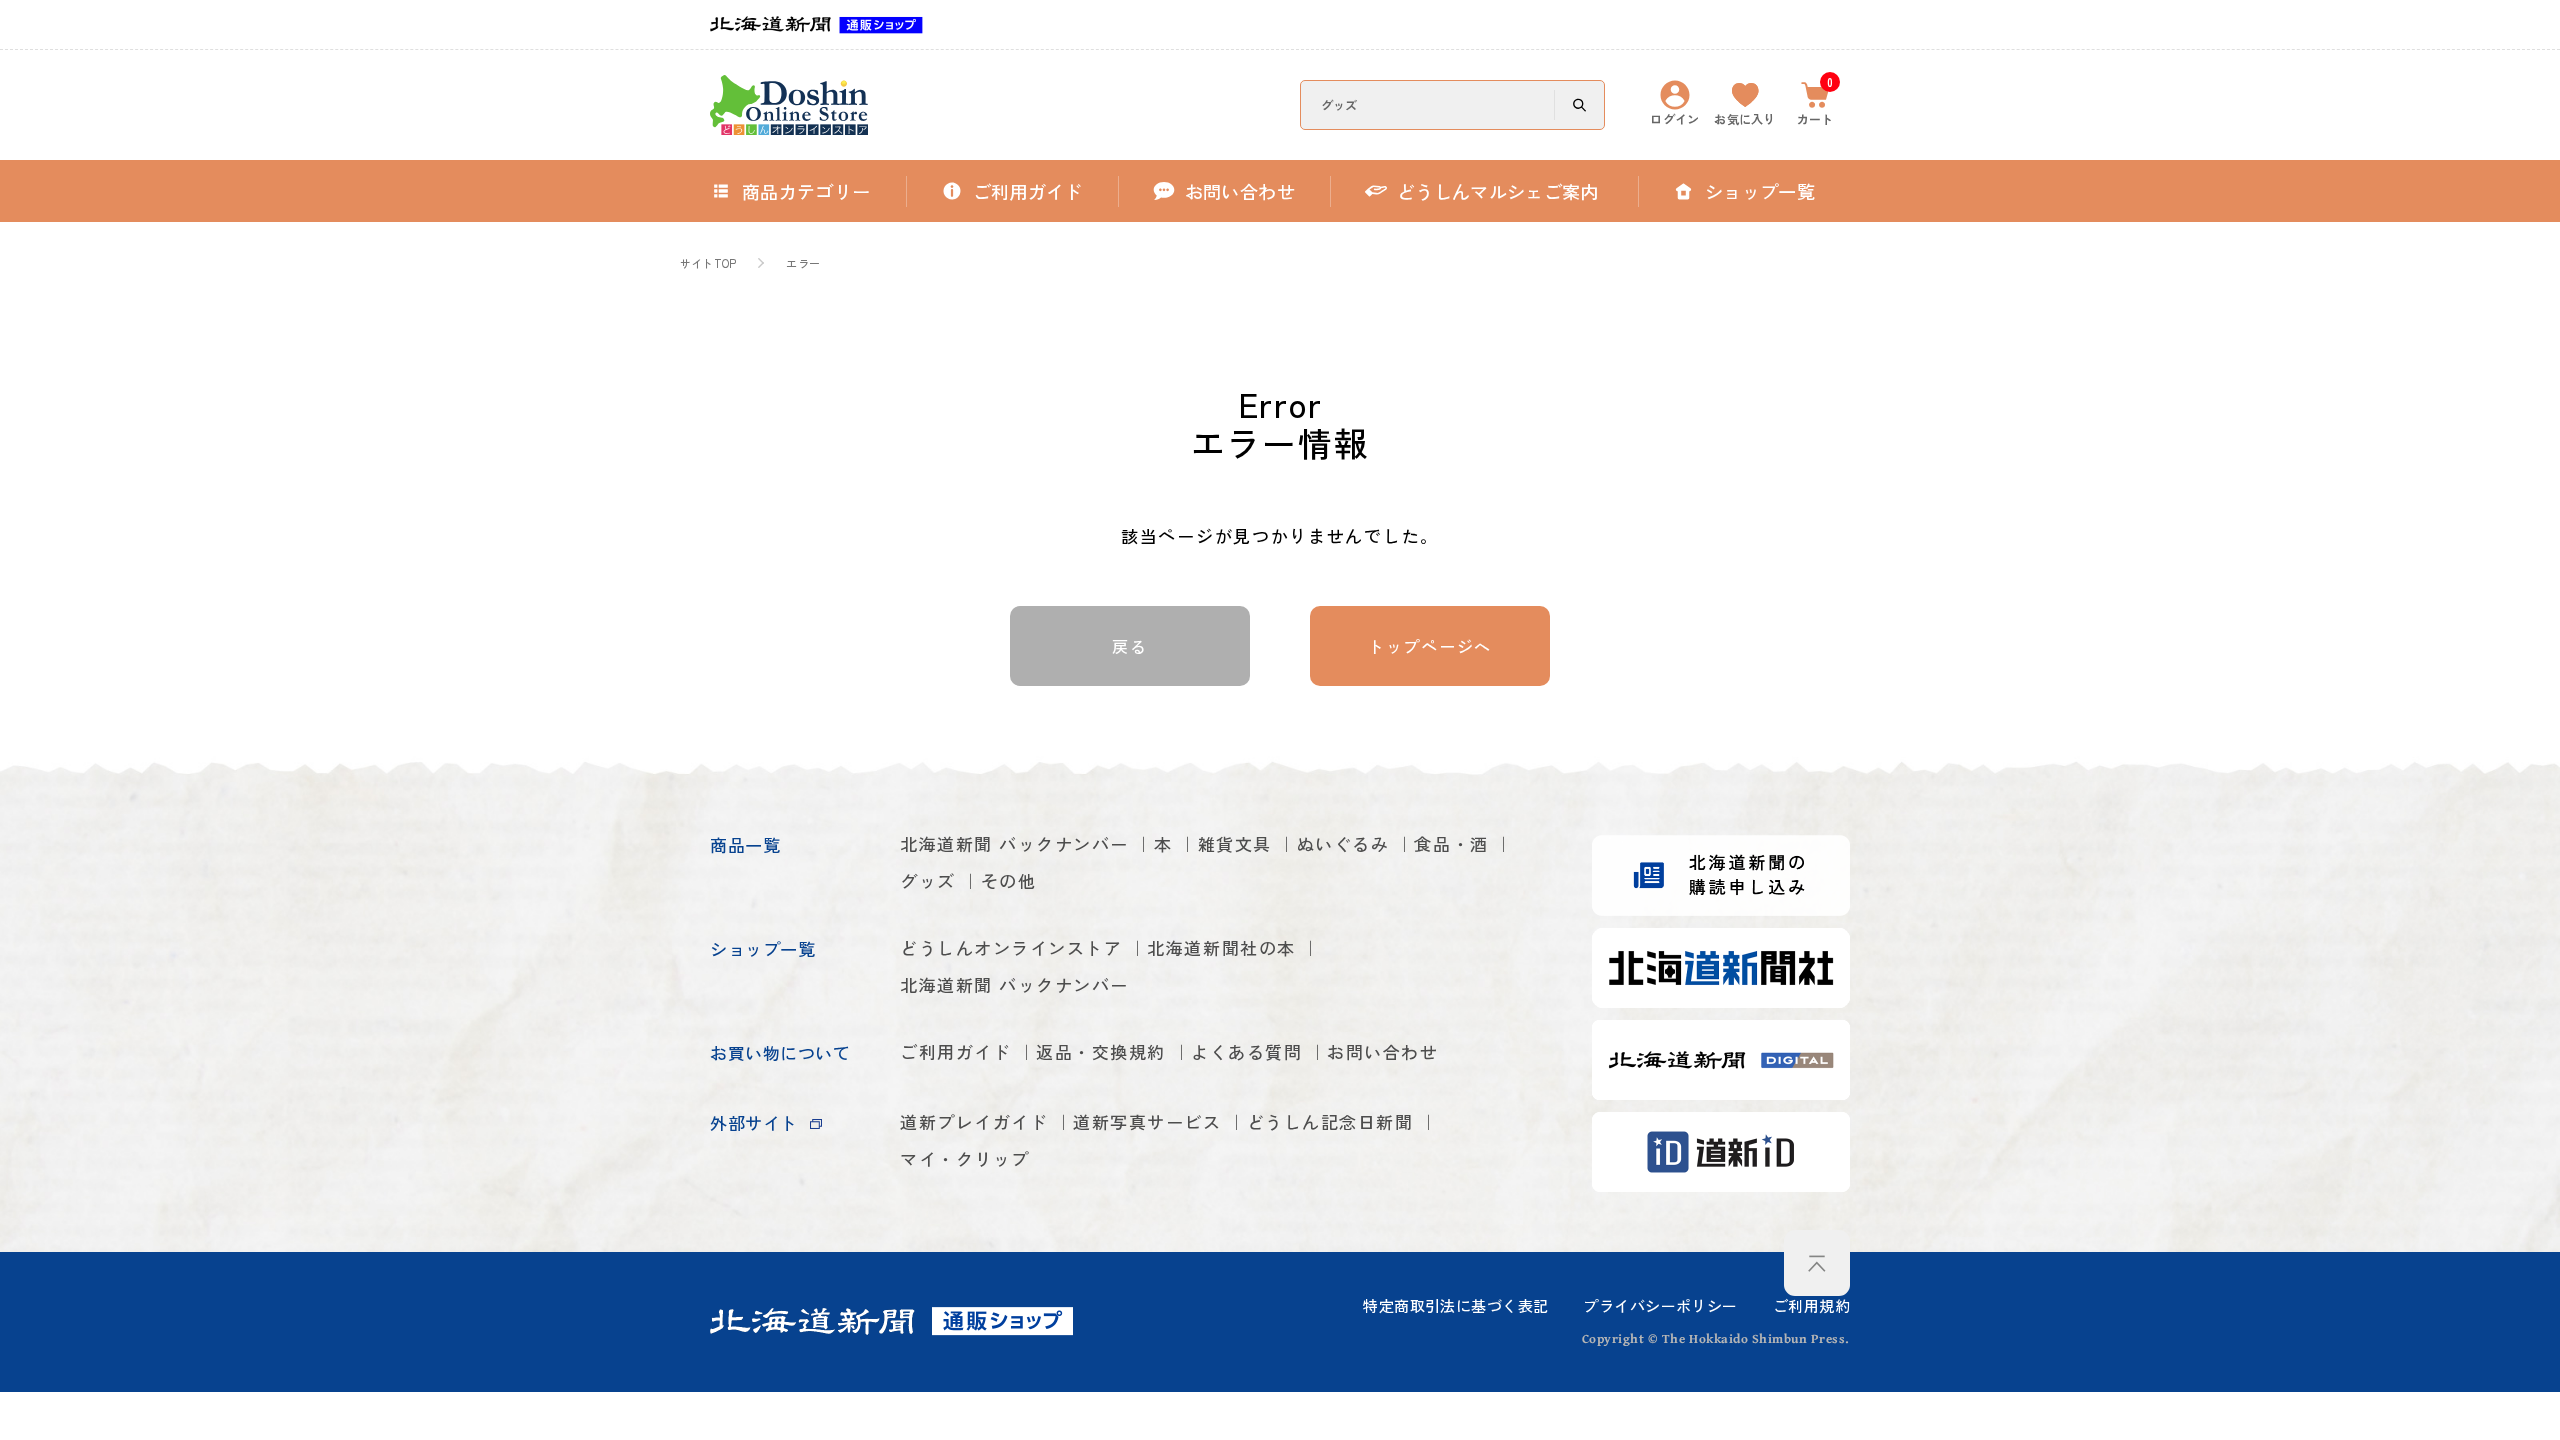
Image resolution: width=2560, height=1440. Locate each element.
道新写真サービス (1147, 1121)
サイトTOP (708, 263)
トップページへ (1430, 646)
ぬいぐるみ (1343, 843)
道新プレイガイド (974, 1121)
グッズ (928, 880)
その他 (1009, 880)
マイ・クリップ (965, 1158)
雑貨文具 (1235, 843)
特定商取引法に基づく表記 (1455, 1305)
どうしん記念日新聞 (1330, 1121)
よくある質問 (1246, 1051)
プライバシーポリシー (1660, 1305)
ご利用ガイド (955, 1051)
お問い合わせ (1382, 1051)
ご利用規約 (1811, 1305)
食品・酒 (1451, 843)
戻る (1129, 646)
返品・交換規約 (1101, 1051)
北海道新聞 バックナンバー (1014, 843)
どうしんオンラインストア (1011, 947)
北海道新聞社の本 (1221, 947)
